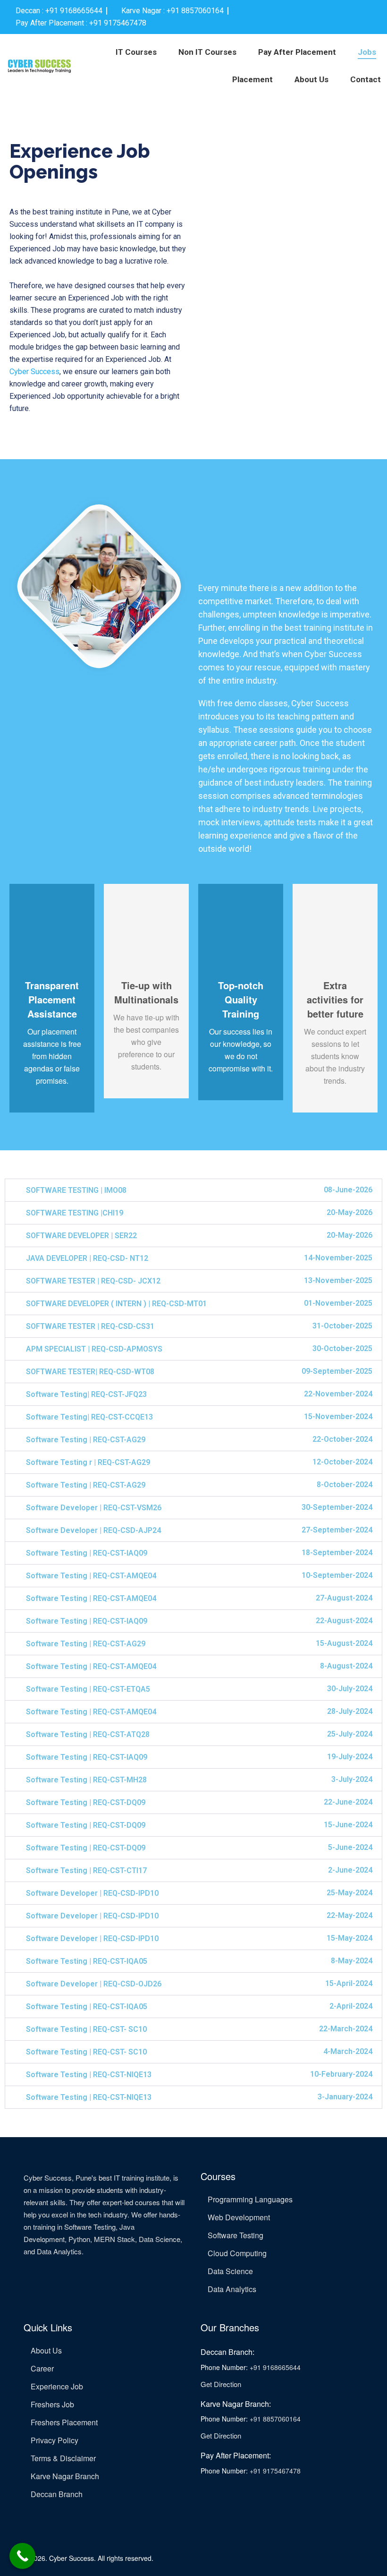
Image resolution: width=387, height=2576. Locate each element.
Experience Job (57, 2386)
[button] (193, 1190)
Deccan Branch (57, 2494)
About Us (311, 79)
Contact (366, 79)
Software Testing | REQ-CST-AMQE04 (91, 1576)
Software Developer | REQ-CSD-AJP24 (93, 1530)
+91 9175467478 (275, 2471)
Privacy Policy (55, 2440)
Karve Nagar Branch (65, 2476)
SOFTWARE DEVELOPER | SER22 (81, 1236)
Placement (252, 79)
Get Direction (221, 2384)
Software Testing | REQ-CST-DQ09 (86, 1802)
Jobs (367, 52)
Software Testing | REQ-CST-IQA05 (87, 1961)
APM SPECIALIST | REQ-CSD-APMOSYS (94, 1349)
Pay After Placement (297, 52)
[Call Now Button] (22, 2556)
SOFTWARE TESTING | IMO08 (76, 1190)
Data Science (230, 2271)
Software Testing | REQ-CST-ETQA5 (88, 1689)
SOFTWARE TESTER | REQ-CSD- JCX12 (93, 1281)
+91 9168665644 (275, 2367)
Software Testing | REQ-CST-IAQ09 (87, 1553)
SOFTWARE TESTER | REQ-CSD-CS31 (90, 1326)
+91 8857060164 (275, 2419)
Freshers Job (52, 2404)
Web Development (239, 2217)
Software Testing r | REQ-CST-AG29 (88, 1462)
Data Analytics (232, 2289)
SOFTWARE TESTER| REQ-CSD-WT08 (90, 1372)
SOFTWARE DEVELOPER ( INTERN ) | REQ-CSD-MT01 (116, 1304)
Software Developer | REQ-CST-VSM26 (94, 1508)
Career (42, 2368)
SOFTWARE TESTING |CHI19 (75, 1213)
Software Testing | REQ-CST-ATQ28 (88, 1734)
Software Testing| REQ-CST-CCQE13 (89, 1417)
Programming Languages (250, 2199)
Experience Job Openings (80, 161)
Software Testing (236, 2235)
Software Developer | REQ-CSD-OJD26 (94, 1984)
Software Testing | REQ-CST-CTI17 (86, 1870)
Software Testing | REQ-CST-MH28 (86, 1780)
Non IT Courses (207, 52)
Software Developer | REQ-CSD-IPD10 (92, 1893)
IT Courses (136, 52)
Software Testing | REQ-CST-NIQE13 (89, 2075)
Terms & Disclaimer (63, 2458)
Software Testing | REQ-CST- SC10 (86, 2029)
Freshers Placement (64, 2422)
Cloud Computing (237, 2253)
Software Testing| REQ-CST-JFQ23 (86, 1394)
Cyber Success (34, 372)
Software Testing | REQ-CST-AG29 (86, 1440)
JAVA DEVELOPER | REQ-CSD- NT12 (87, 1258)
